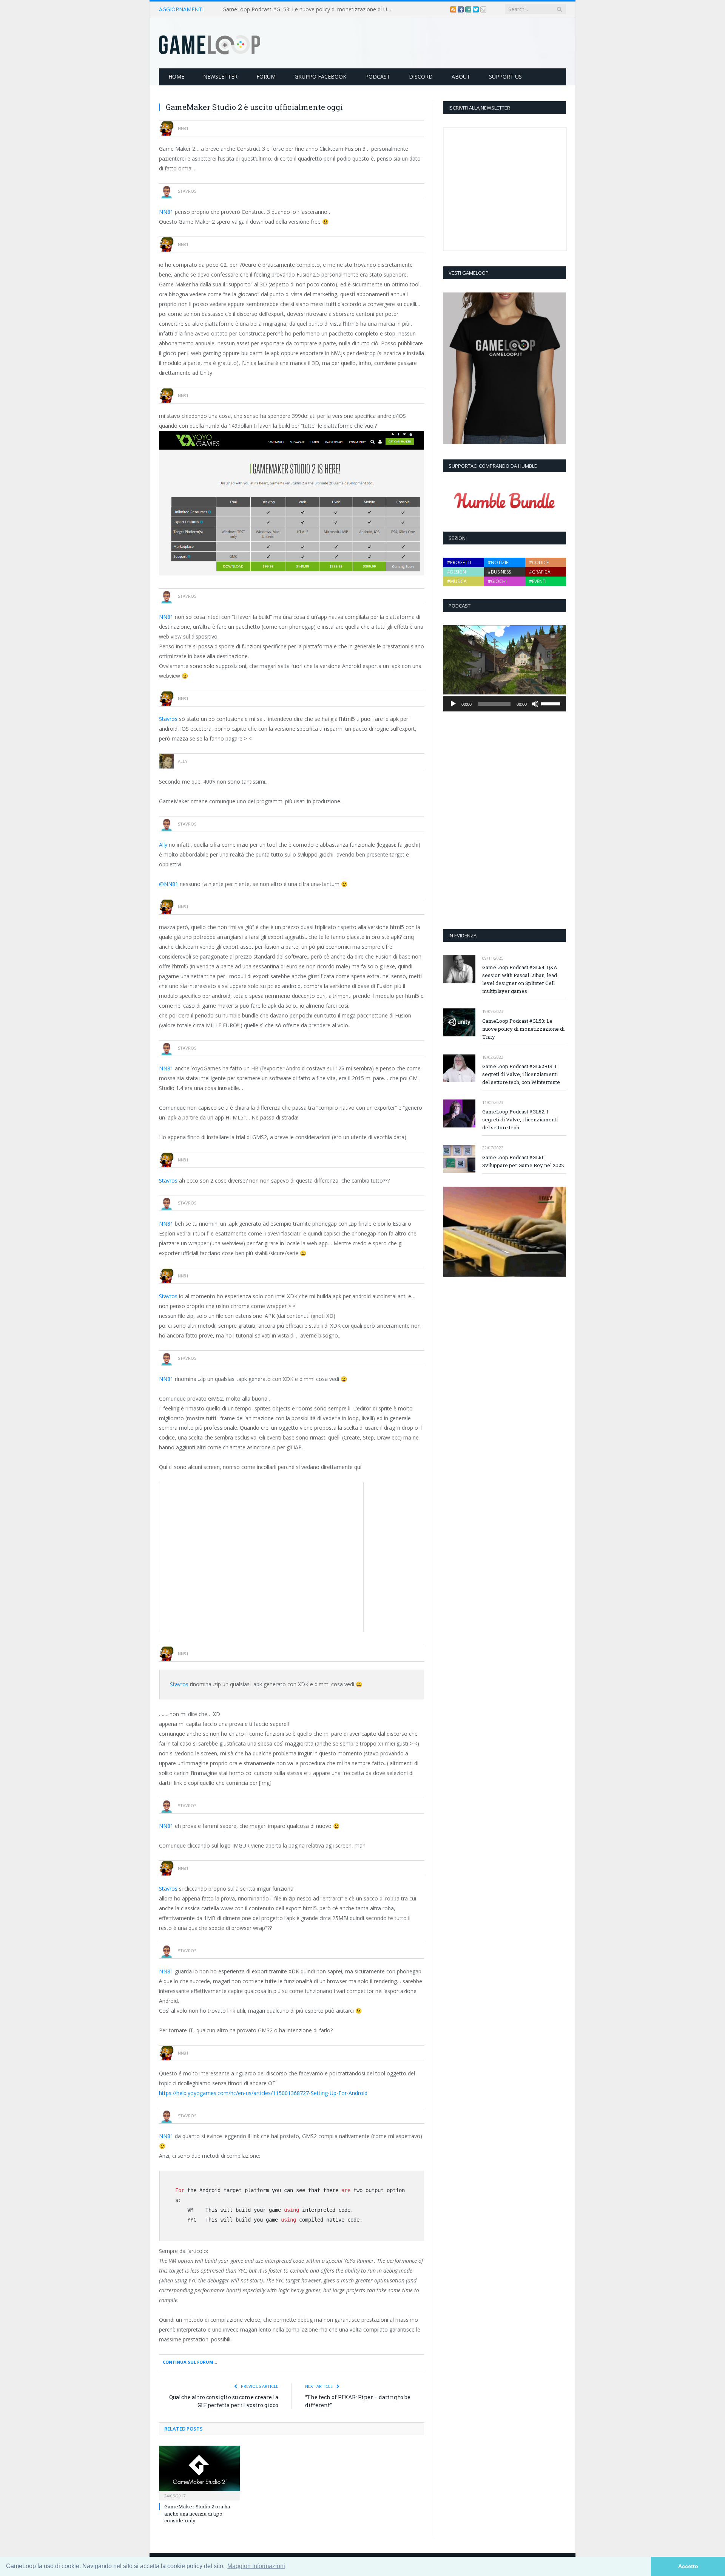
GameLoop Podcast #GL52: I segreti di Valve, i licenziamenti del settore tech (520, 1119)
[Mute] (535, 704)
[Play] (453, 704)
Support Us (505, 77)
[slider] (552, 703)
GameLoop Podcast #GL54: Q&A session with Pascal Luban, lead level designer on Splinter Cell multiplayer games (520, 979)
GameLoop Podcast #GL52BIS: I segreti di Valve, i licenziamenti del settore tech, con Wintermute (521, 1074)
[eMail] (483, 9)
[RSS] (454, 9)
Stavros (168, 719)
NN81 (166, 212)
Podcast (378, 77)
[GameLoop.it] (210, 43)
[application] (505, 704)
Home (176, 77)
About (461, 77)
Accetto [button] (688, 2566)
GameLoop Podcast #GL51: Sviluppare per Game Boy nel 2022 (523, 1161)
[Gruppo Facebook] (469, 9)
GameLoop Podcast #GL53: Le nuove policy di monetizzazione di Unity (309, 9)
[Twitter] (477, 9)
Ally (163, 845)
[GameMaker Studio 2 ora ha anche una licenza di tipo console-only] (199, 2472)
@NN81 (169, 884)
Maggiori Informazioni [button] (256, 2566)
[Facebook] (461, 9)
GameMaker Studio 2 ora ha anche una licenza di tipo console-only (197, 2513)
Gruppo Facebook (320, 77)
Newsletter (220, 77)
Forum (266, 77)
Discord (421, 77)
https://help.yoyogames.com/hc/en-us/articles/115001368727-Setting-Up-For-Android (263, 2093)
